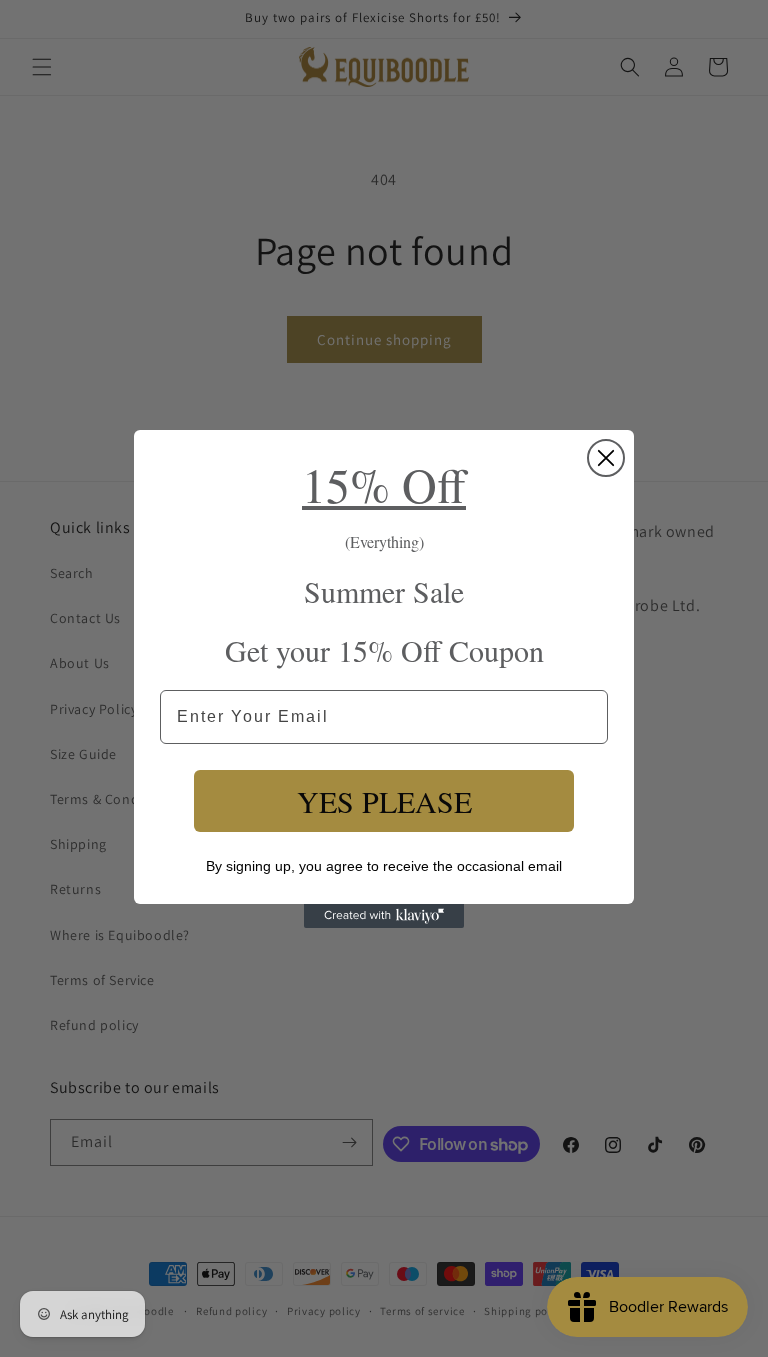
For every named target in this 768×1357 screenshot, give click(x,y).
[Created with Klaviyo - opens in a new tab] (384, 916)
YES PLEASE (384, 801)
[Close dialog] (606, 458)
